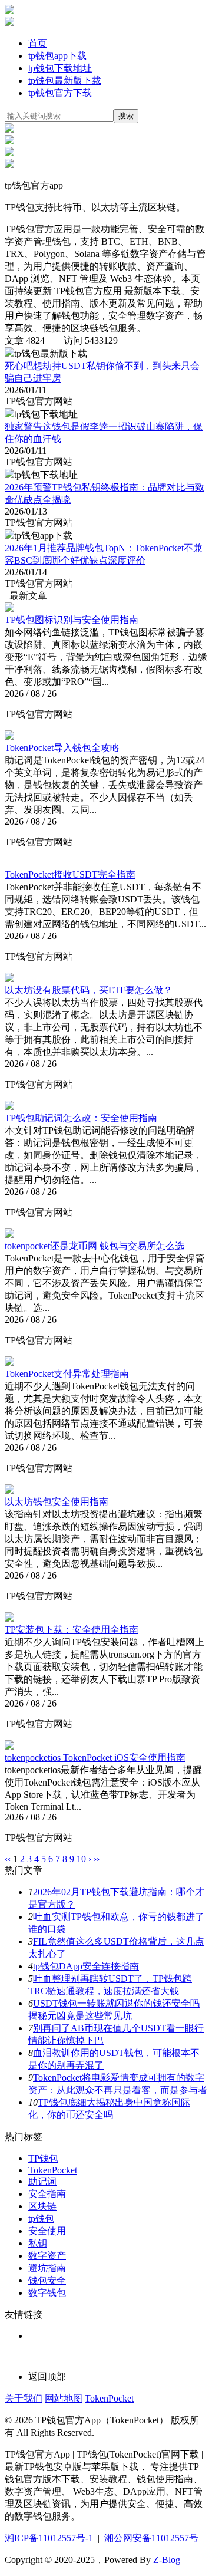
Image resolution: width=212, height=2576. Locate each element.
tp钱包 (41, 2218)
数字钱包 (47, 2293)
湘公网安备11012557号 (151, 2538)
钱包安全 (47, 2280)
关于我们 (24, 2398)
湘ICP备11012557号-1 (50, 2538)
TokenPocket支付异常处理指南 (67, 1374)
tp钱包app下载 (57, 56)
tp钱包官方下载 (60, 93)
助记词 (42, 2181)
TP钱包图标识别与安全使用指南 (72, 620)
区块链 (42, 2206)
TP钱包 (43, 2158)
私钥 (38, 2243)
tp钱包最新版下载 (65, 80)
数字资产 (47, 2256)
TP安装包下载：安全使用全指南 (72, 1630)
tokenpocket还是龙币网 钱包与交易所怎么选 (95, 1246)
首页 (38, 43)
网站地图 (64, 2398)
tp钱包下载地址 (60, 68)
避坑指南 (47, 2268)
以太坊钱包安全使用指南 (57, 1502)
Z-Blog (167, 2560)
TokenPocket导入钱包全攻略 (62, 748)
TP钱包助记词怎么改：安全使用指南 (81, 1118)
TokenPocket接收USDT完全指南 (70, 874)
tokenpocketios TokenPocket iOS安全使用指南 (95, 1758)
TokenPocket (53, 2170)
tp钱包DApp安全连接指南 (86, 1966)
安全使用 (47, 2231)
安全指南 (47, 2194)
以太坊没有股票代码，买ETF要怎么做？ (89, 990)
